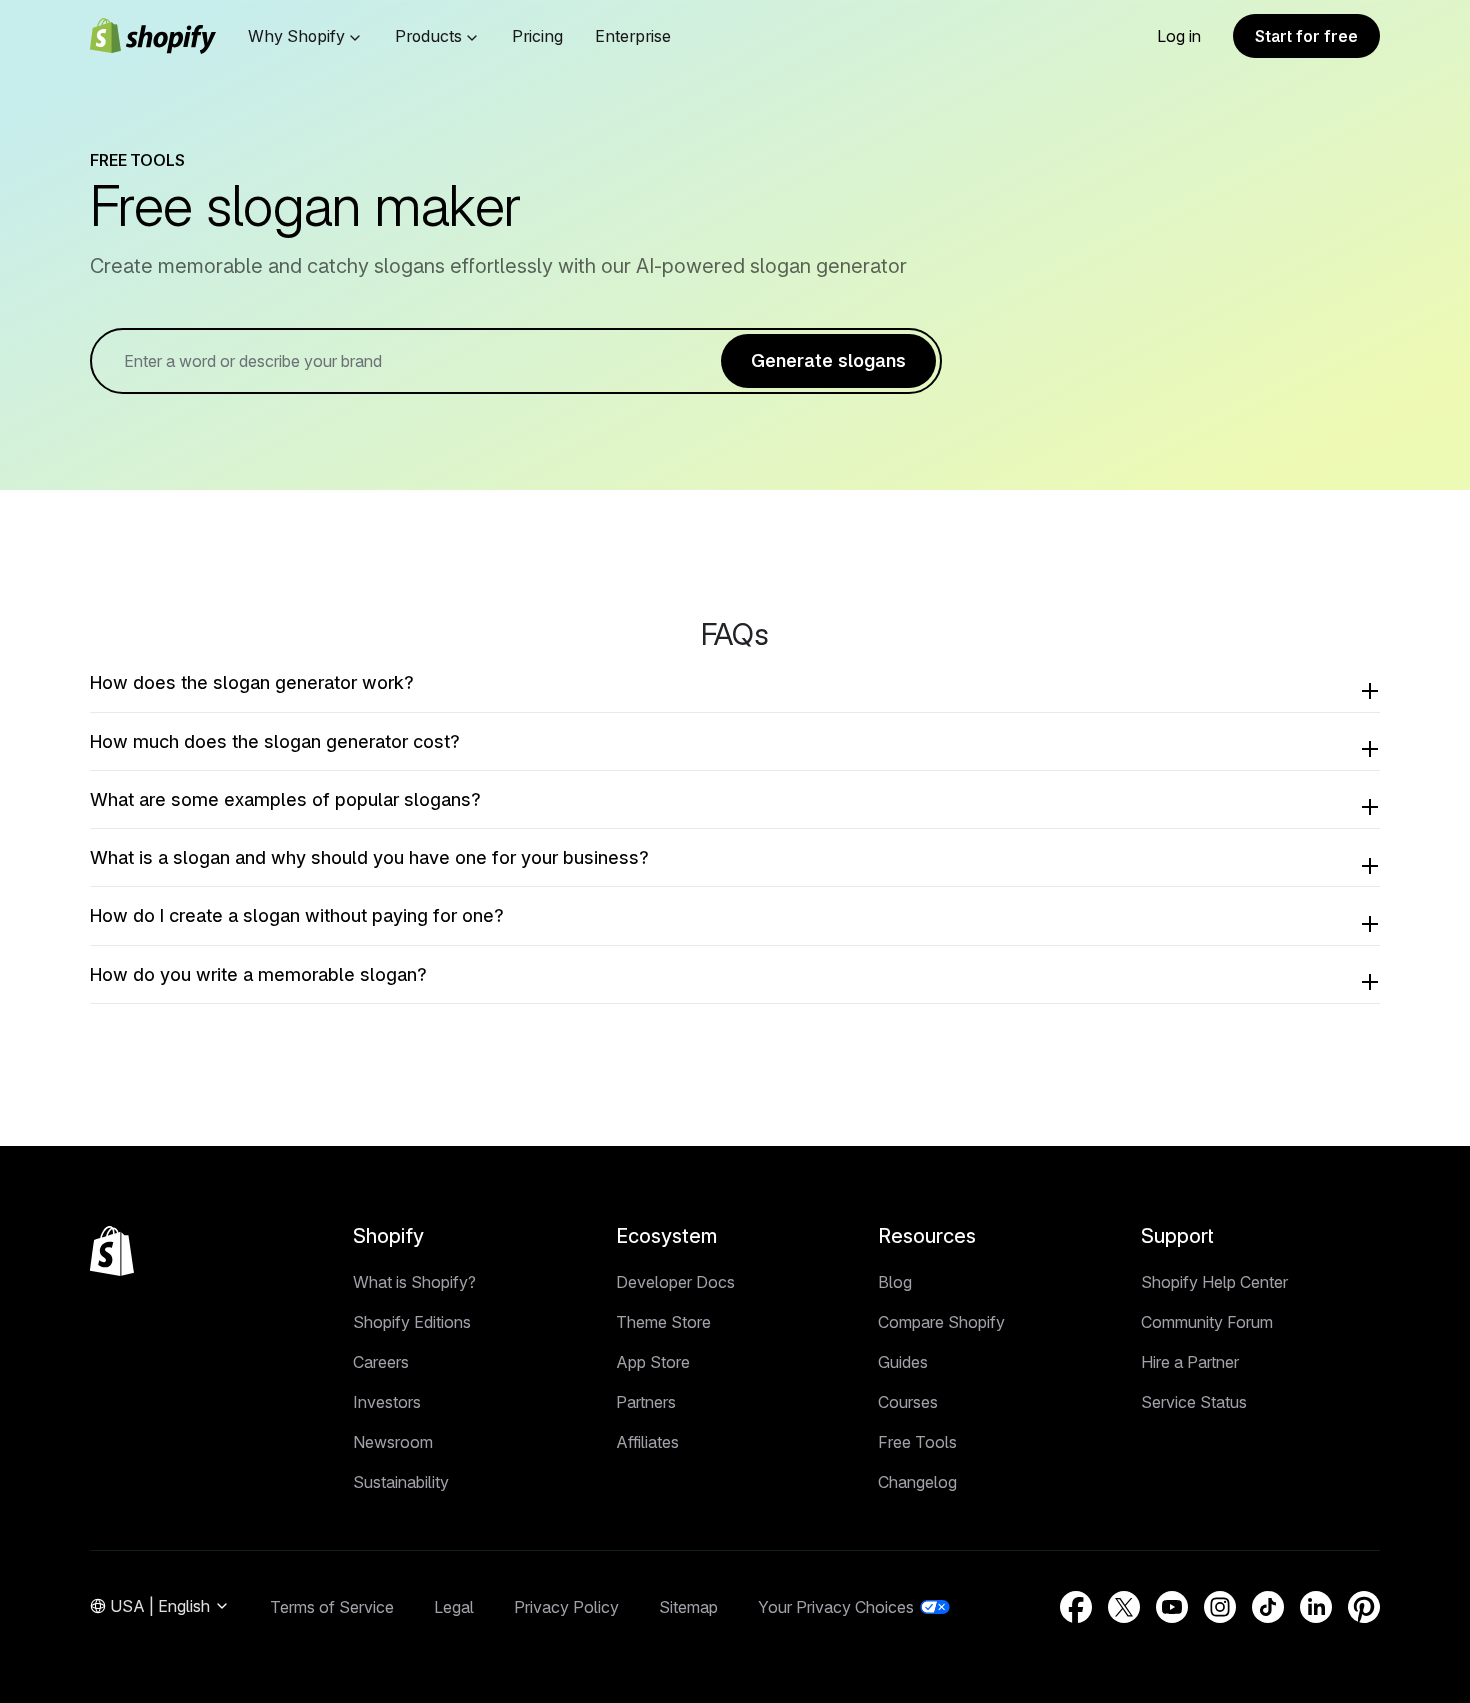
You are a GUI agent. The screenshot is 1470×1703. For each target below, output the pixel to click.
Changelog (917, 1482)
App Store (653, 1362)
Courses (908, 1402)
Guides (903, 1362)
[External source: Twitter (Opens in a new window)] (1124, 1607)
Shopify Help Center (1214, 1282)
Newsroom (393, 1442)
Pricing (537, 36)
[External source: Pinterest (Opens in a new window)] (1364, 1607)
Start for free (1306, 36)
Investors (387, 1402)
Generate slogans (828, 360)
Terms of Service (332, 1607)
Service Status (1194, 1402)
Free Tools (917, 1442)
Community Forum (1207, 1322)
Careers (381, 1362)
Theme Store (663, 1322)
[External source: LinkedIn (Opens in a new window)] (1316, 1607)
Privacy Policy (566, 1607)
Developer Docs (675, 1282)
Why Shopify (296, 36)
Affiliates (647, 1442)
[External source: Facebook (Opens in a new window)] (1076, 1607)
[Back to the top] (112, 1251)
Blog (895, 1282)
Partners (646, 1402)
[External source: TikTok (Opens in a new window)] (1268, 1607)
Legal (454, 1607)
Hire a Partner (1190, 1362)
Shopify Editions (412, 1322)
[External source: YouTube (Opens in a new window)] (1172, 1607)
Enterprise (633, 36)
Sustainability (401, 1482)
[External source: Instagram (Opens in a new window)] (1220, 1607)
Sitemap (688, 1607)
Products (428, 36)
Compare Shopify (941, 1322)
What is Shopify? (414, 1282)
